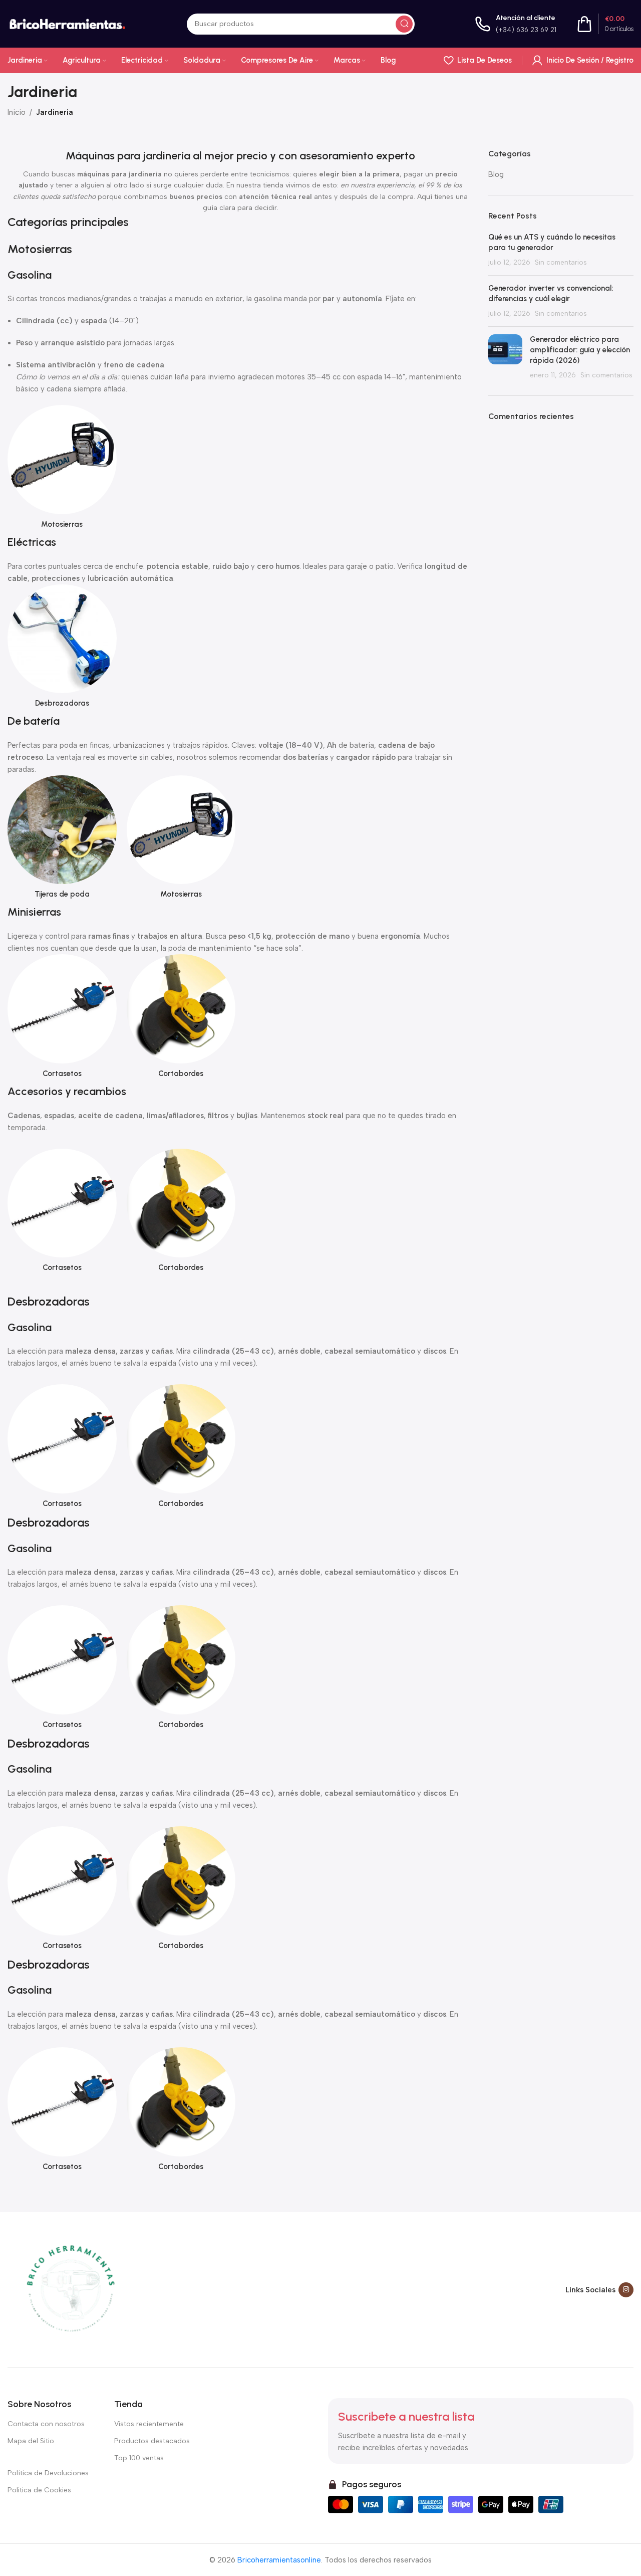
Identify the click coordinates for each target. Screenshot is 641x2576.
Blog (496, 174)
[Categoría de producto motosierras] (62, 470)
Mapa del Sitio (31, 2441)
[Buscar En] (404, 24)
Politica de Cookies (39, 2490)
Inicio (17, 112)
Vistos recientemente (149, 2424)
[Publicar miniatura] (505, 357)
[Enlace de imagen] (70, 2289)
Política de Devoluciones (48, 2473)
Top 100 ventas (139, 2458)
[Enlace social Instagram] (626, 2290)
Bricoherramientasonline (279, 2560)
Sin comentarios (561, 262)
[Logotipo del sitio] (67, 23)
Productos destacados (152, 2441)
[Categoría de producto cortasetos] (62, 1019)
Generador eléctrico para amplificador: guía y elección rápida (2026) (580, 350)
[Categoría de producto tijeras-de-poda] (62, 840)
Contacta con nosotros (46, 2424)
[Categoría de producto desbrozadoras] (62, 649)
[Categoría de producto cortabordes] (181, 1019)
